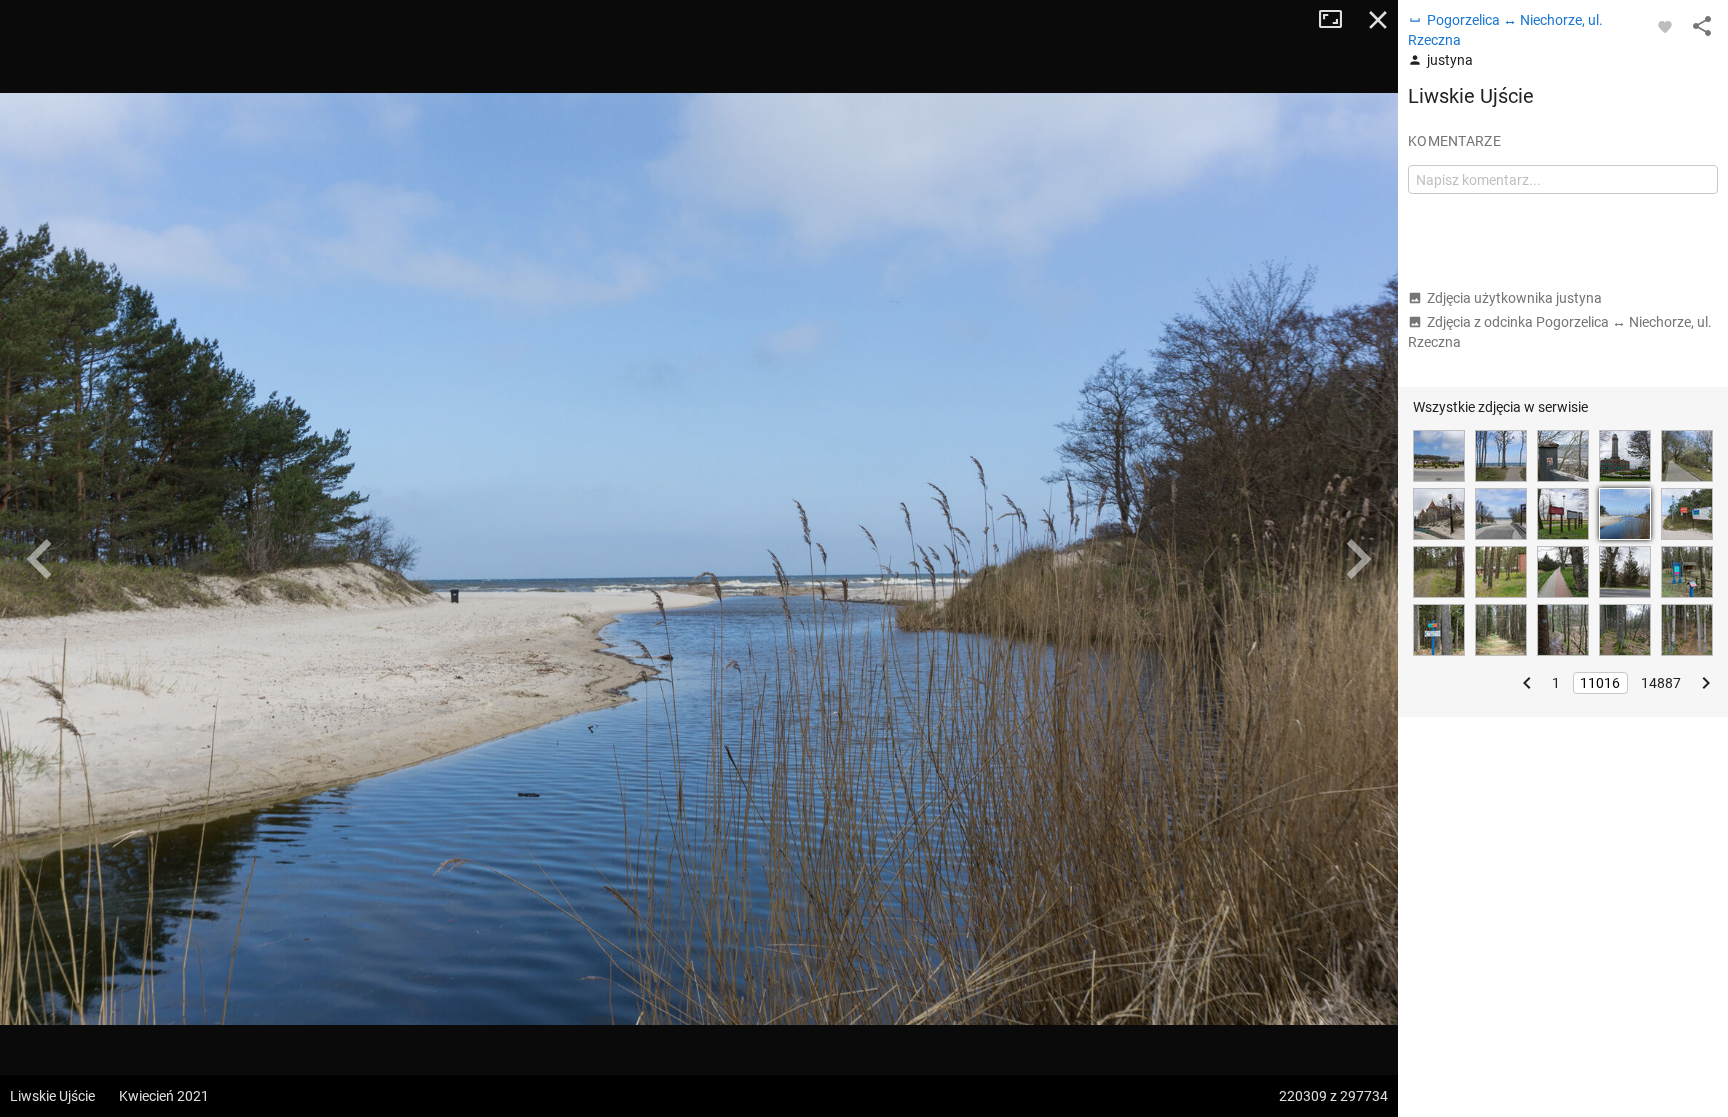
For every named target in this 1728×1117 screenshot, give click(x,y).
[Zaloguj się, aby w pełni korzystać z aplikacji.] (1665, 26)
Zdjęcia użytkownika (1514, 298)
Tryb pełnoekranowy (1338, 20)
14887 (1661, 683)
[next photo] (1358, 559)
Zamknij (1378, 20)
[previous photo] (40, 559)
